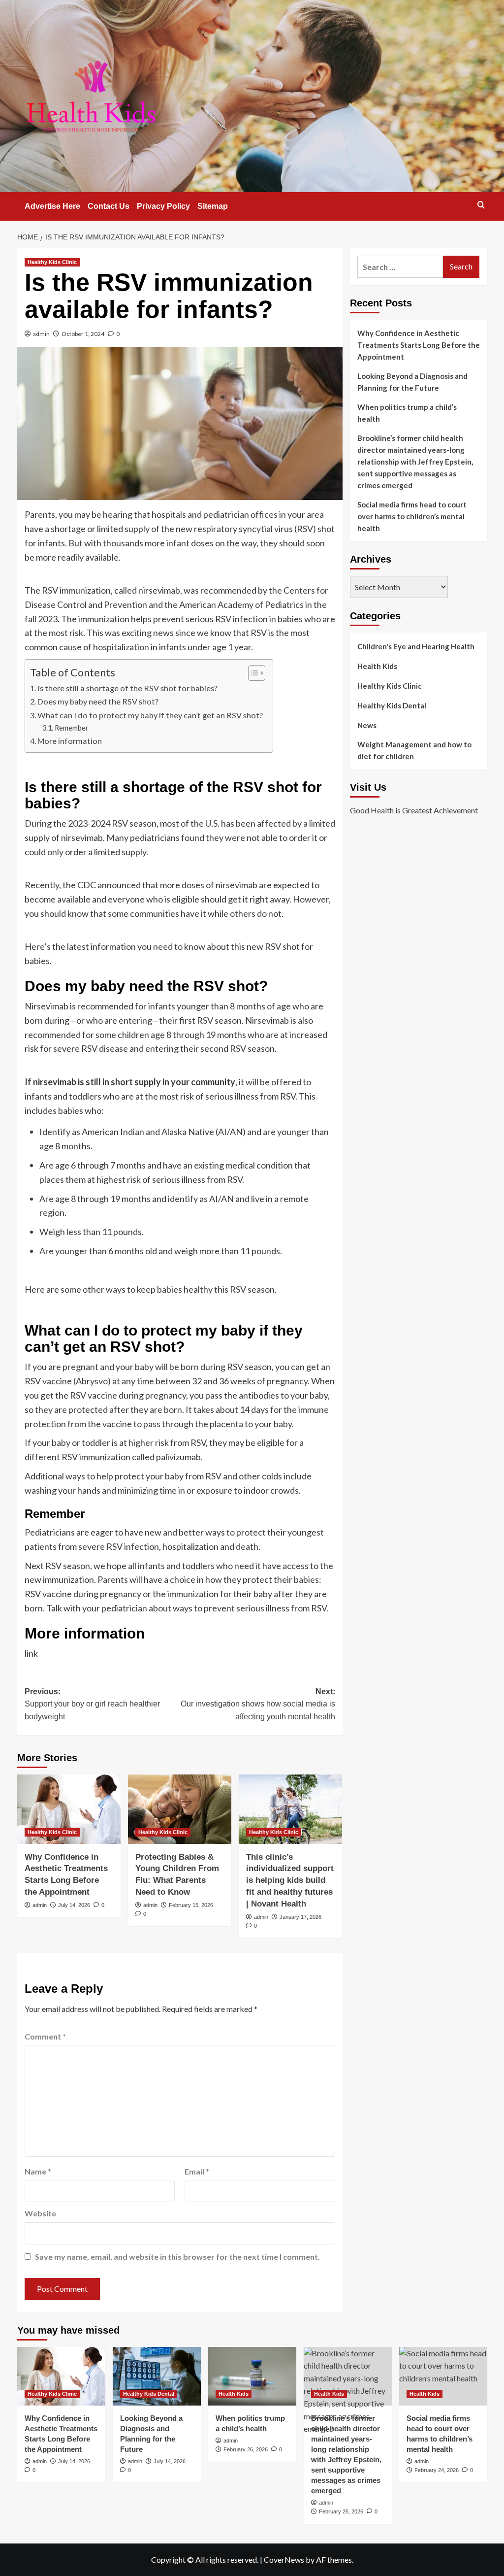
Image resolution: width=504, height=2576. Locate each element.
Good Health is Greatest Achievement (414, 810)
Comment (45, 2036)
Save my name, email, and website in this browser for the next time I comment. (177, 2257)
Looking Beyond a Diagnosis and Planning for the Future (412, 382)
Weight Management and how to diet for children (414, 750)
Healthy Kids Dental (392, 705)
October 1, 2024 (83, 334)
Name (38, 2171)
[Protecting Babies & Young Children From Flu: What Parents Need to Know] (180, 1809)
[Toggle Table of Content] (252, 673)
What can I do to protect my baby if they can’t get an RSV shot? (150, 715)
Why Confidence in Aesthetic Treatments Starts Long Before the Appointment (419, 345)
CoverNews (284, 2559)
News (367, 725)
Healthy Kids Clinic (52, 262)
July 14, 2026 (74, 1905)
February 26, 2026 (246, 2449)
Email (197, 2171)
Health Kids (377, 666)
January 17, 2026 (300, 1917)
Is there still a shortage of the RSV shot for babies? (127, 688)
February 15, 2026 (191, 1905)
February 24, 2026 (437, 2470)
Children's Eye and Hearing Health (416, 646)
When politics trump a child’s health (407, 413)
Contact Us (109, 206)
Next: (258, 1704)
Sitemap (213, 206)
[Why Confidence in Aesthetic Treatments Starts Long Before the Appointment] (69, 1809)
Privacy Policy (163, 206)
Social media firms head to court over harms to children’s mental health (412, 516)
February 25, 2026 (341, 2511)
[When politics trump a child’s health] (252, 2376)
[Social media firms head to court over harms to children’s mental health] (443, 2376)
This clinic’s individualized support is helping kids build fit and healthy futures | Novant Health (290, 1880)
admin (41, 334)
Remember (72, 728)
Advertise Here (52, 206)
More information (70, 741)
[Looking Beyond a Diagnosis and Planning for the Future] (157, 2376)
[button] (481, 205)
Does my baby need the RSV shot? (98, 701)
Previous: (92, 1704)
